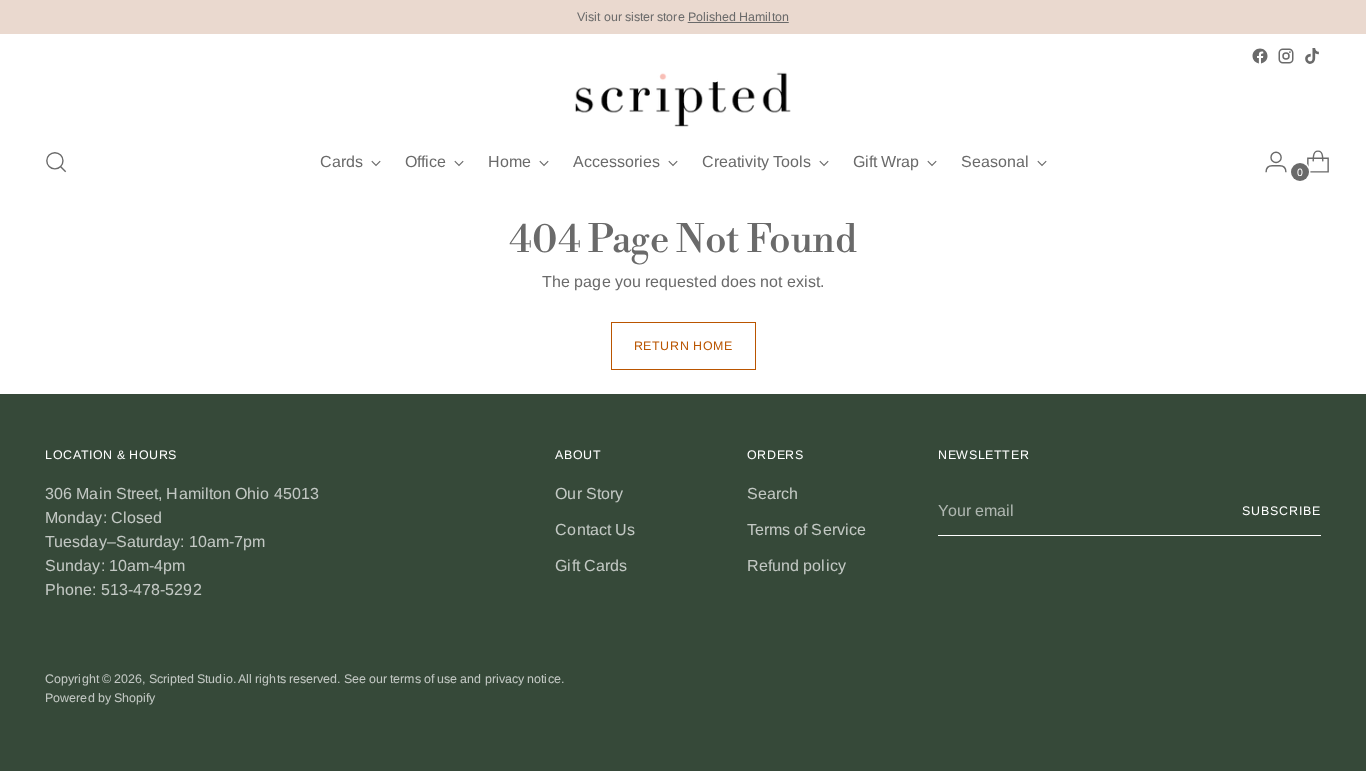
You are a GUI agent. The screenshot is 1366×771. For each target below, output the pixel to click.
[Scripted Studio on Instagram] (1286, 56)
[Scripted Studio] (683, 99)
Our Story (589, 493)
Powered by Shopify (100, 698)
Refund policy (796, 565)
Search (772, 493)
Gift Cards (591, 565)
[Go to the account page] (1268, 162)
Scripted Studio (191, 679)
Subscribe (1281, 511)
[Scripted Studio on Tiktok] (1312, 56)
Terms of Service (806, 529)
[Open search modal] (56, 162)
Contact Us (595, 529)
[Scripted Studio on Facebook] (1260, 56)
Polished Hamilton (738, 17)
